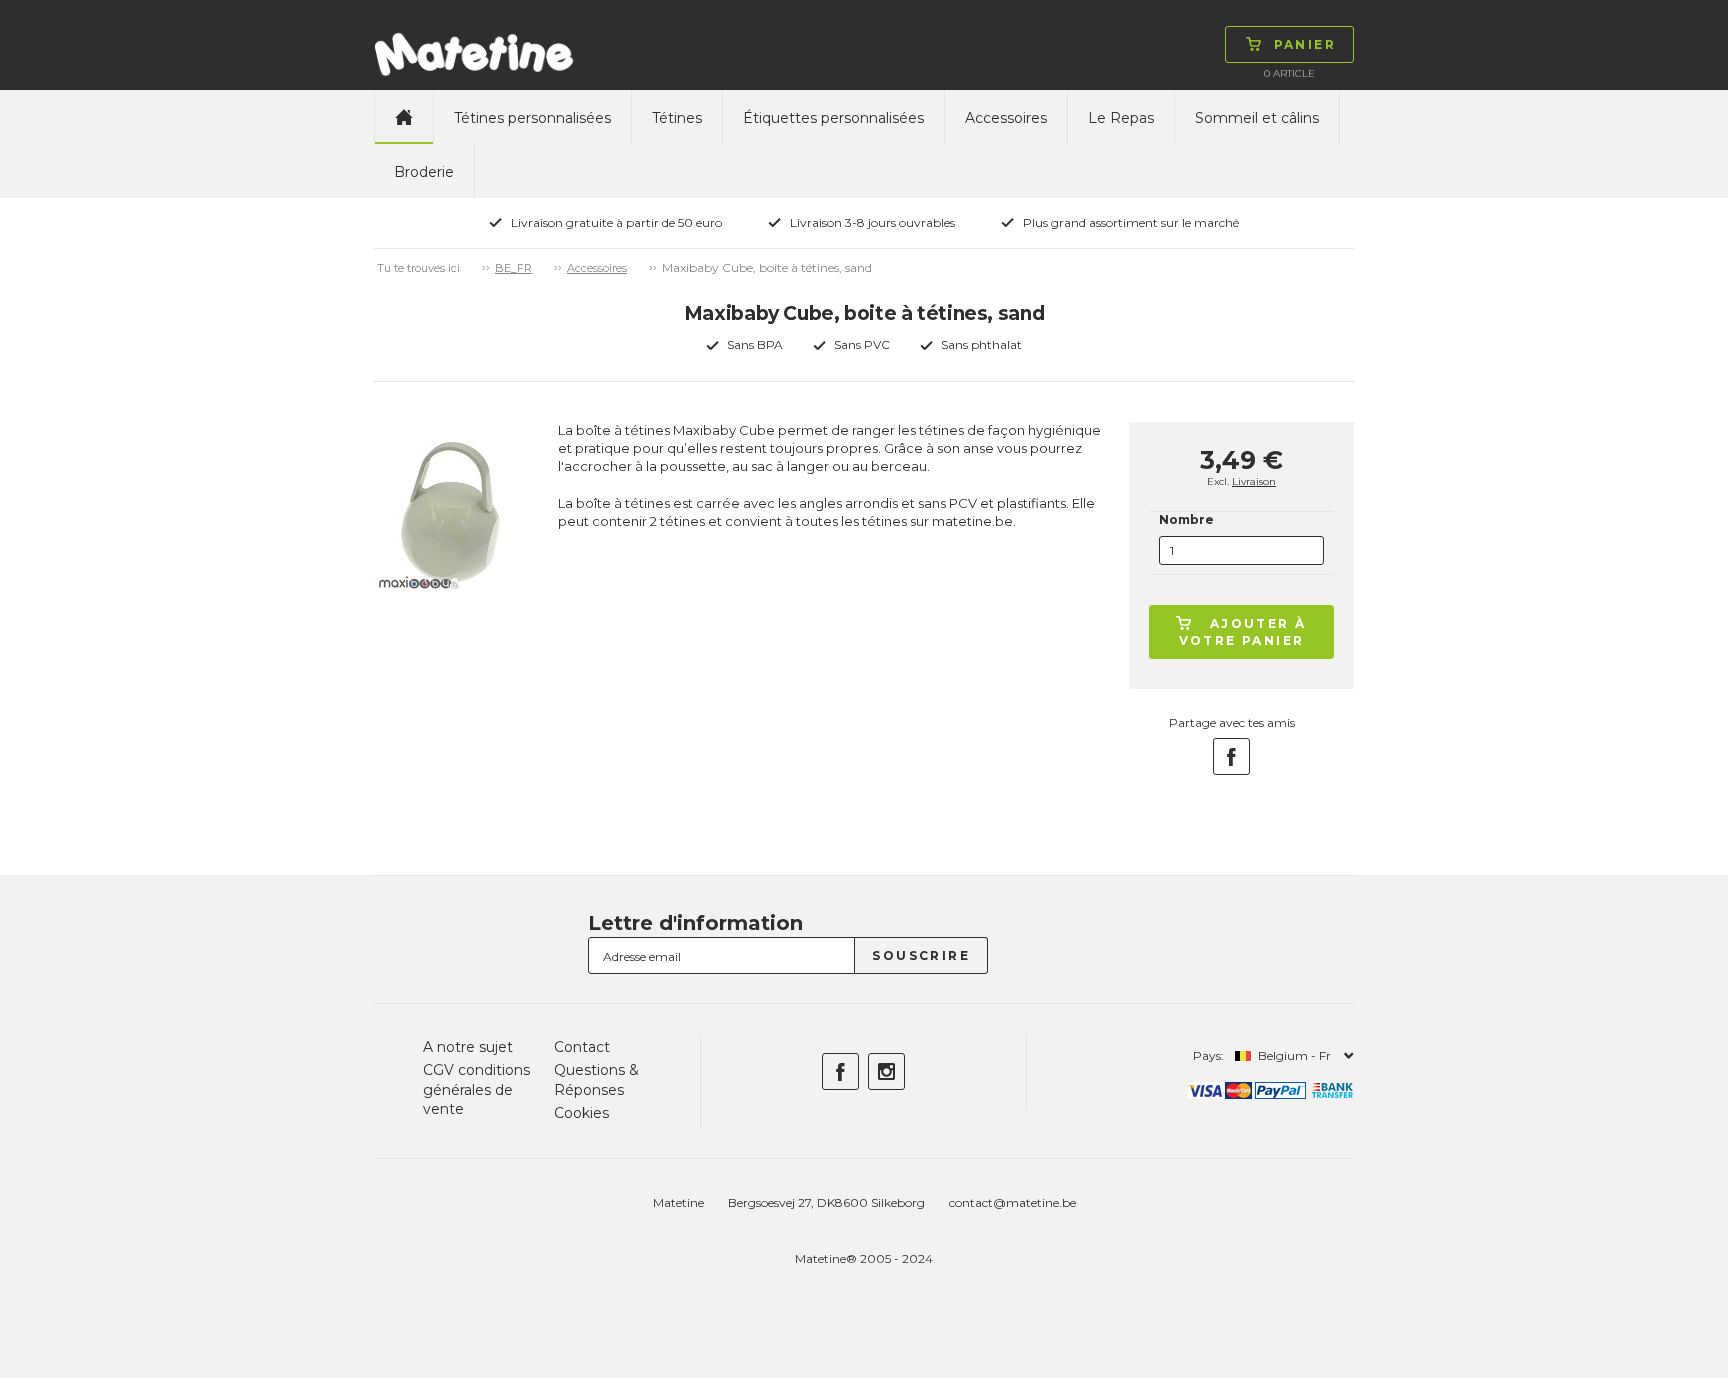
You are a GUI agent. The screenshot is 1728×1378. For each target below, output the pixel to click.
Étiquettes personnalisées (833, 118)
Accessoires (1006, 118)
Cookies (581, 1113)
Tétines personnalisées (532, 118)
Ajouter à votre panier (1243, 632)
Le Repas (1121, 118)
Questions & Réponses (596, 1080)
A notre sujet (468, 1047)
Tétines (677, 118)
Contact (582, 1047)
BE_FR (513, 268)
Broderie (424, 172)
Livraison (1254, 481)
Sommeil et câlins (1257, 118)
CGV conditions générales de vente (476, 1089)
